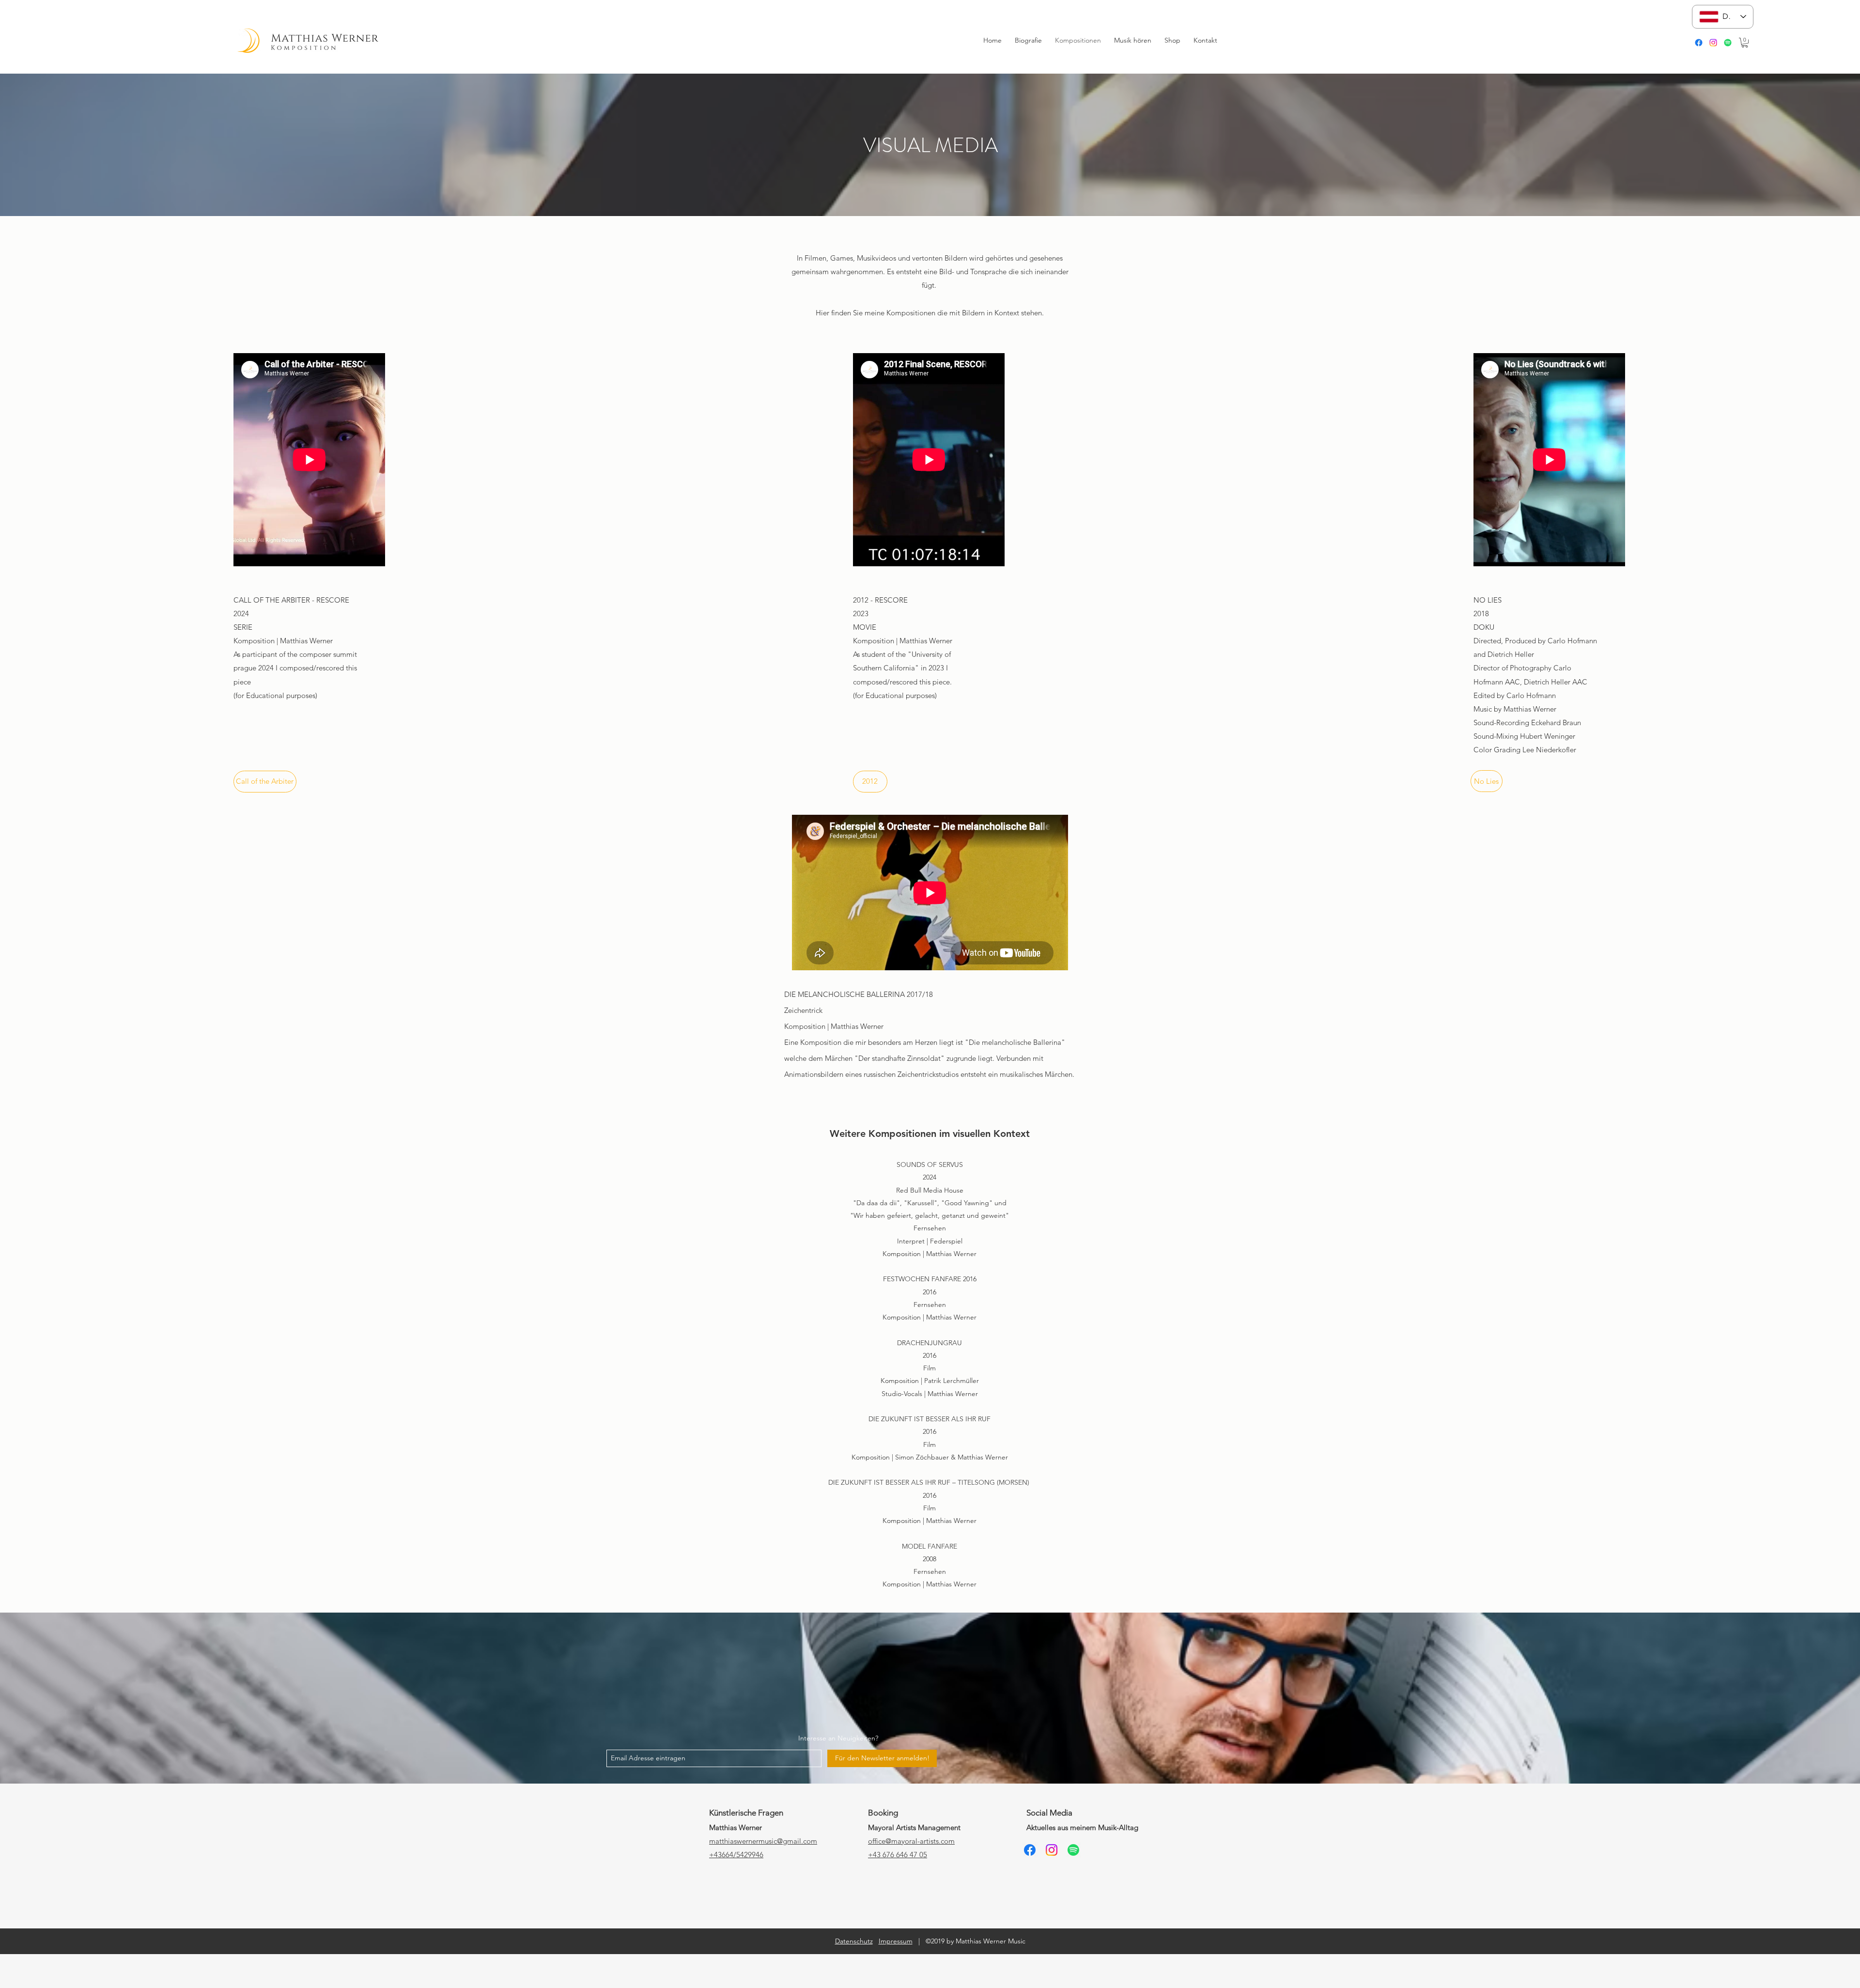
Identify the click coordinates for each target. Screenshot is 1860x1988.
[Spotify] (1728, 43)
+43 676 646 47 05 (898, 1855)
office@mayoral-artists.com (911, 1841)
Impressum (896, 1941)
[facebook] (1699, 43)
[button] (1745, 43)
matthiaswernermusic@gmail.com (763, 1841)
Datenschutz (854, 1941)
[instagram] (1713, 43)
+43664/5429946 (736, 1855)
